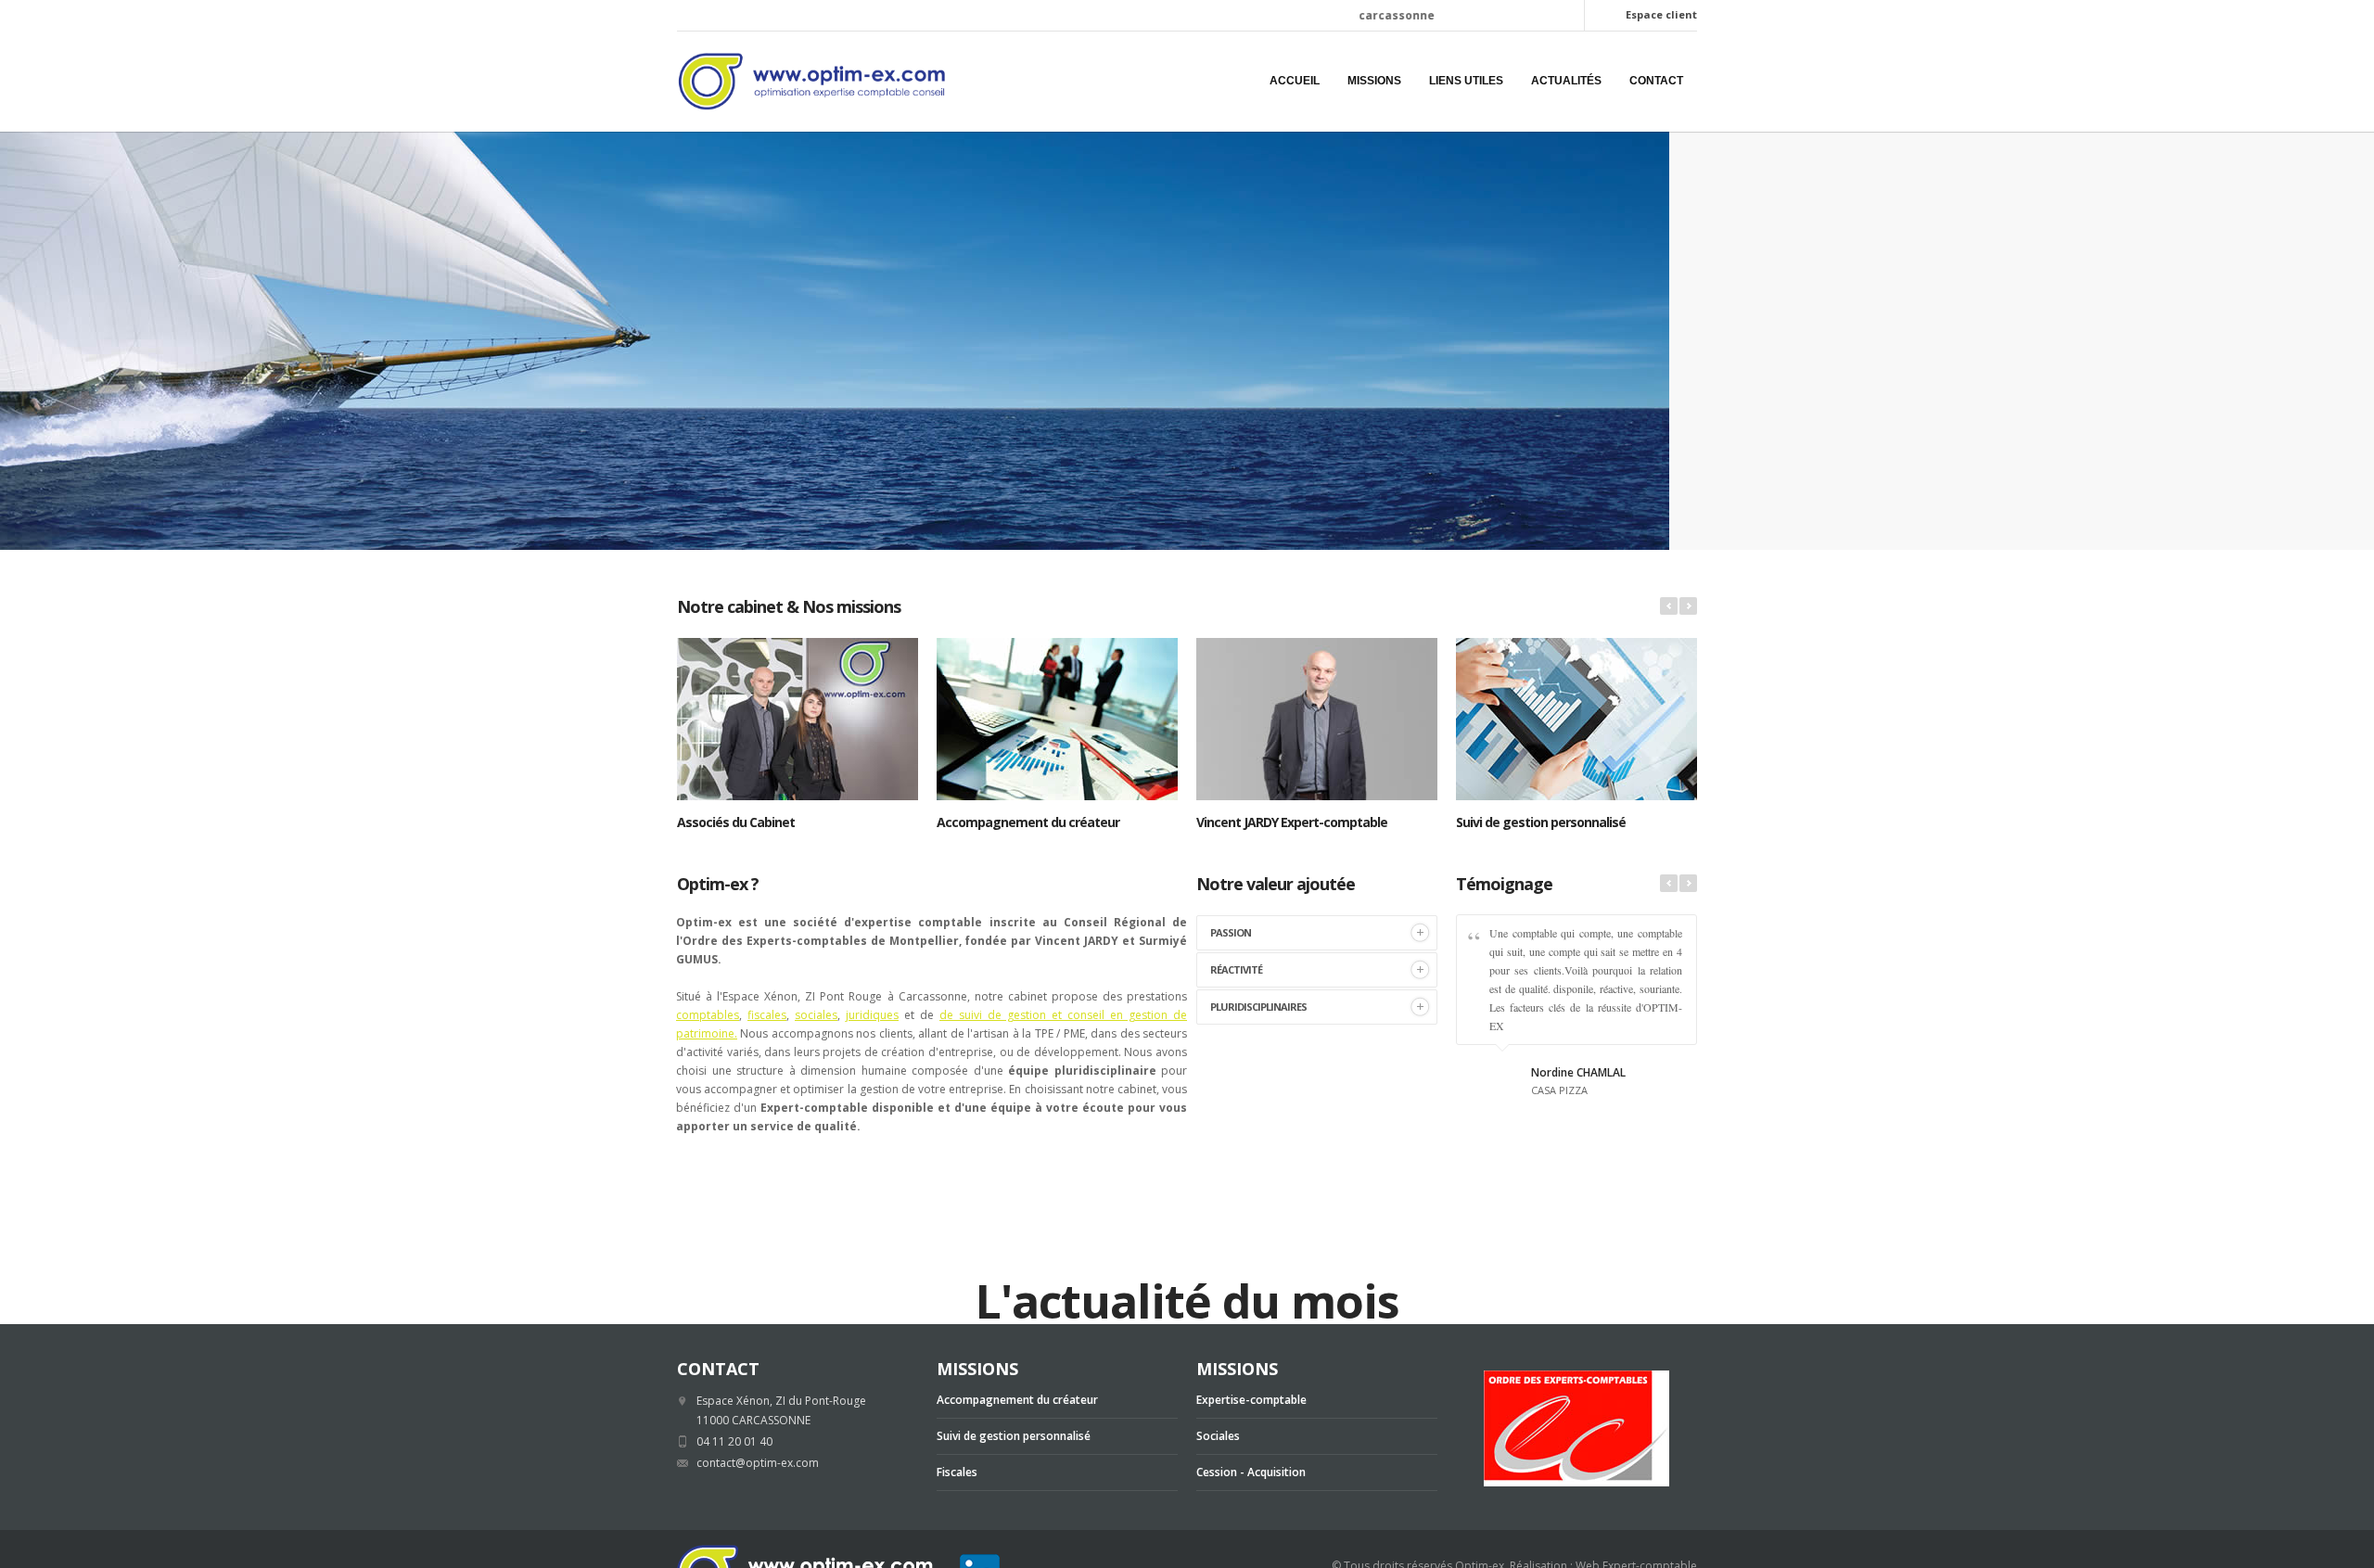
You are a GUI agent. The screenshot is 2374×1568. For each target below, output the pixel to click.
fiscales (767, 1015)
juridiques (872, 1015)
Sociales (1218, 1436)
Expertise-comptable (1251, 1400)
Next (1688, 606)
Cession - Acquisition (1251, 1472)
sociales (816, 1015)
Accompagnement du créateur (1028, 822)
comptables (708, 1015)
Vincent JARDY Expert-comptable (1292, 822)
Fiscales (957, 1472)
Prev (1669, 606)
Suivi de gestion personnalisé (1541, 822)
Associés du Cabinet (736, 822)
